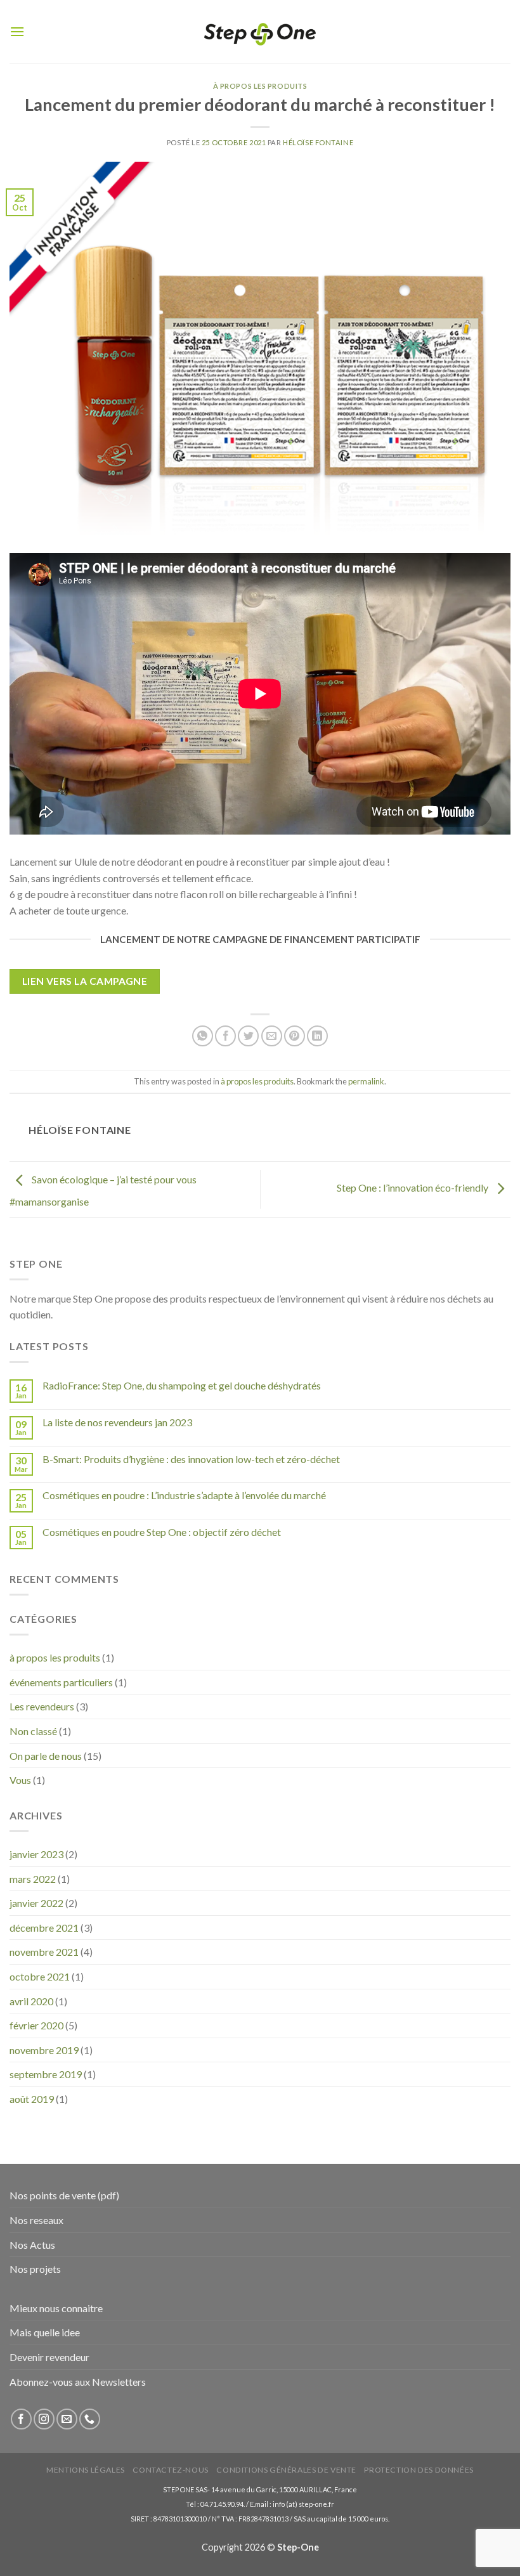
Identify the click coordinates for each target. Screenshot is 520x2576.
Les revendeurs (42, 1706)
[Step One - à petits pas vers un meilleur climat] (260, 32)
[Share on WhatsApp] (203, 1036)
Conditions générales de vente (286, 2470)
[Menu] (17, 31)
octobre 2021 (40, 1976)
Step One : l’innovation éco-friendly (413, 1187)
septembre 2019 (46, 2074)
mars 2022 (33, 1879)
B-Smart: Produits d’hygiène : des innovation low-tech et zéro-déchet (191, 1459)
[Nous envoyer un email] (67, 2419)
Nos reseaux (36, 2220)
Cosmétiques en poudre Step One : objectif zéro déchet (162, 1532)
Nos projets (35, 2269)
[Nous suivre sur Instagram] (44, 2419)
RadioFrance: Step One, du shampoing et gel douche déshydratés (182, 1385)
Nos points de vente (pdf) (64, 2195)
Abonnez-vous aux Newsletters (78, 2382)
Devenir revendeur (49, 2357)
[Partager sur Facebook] (225, 1036)
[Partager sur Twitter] (248, 1036)
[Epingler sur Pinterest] (295, 1036)
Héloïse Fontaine (318, 142)
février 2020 (36, 2025)
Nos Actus (32, 2245)
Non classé (33, 1731)
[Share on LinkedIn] (317, 1036)
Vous (20, 1780)
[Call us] (90, 2419)
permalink (366, 1081)
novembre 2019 (44, 2050)
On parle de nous (46, 1756)
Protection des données (419, 2470)
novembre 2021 (44, 1952)
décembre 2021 (44, 1928)
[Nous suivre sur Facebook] (21, 2419)
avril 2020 (31, 2001)
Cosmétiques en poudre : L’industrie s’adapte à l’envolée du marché (184, 1495)
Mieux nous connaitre (56, 2308)
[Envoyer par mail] (272, 1036)
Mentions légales (86, 2470)
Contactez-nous (171, 2470)
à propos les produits (260, 86)
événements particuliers (61, 1682)
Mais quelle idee (45, 2332)
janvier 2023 (36, 1854)
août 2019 (32, 2099)
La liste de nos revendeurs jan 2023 (117, 1422)
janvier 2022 (36, 1903)
